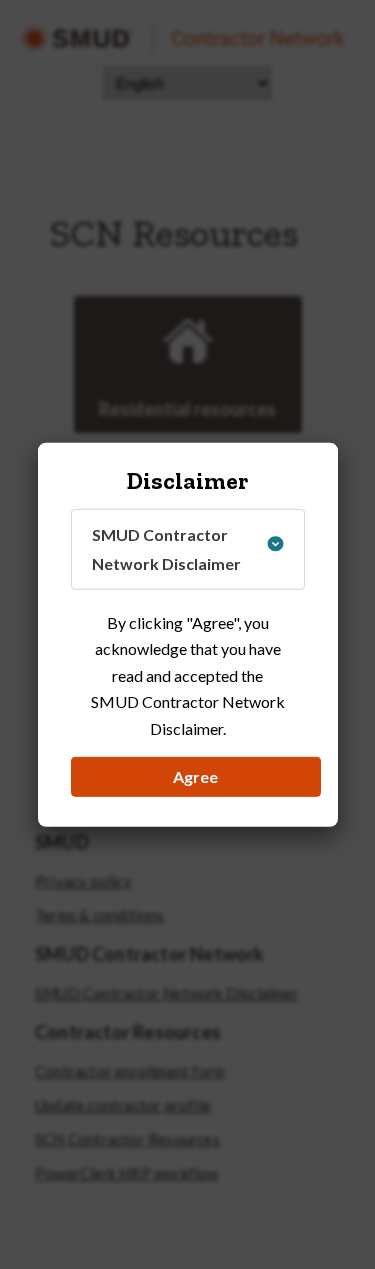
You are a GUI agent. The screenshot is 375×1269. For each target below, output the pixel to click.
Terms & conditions (100, 915)
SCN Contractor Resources (127, 1139)
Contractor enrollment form (130, 1071)
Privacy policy (83, 881)
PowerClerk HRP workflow (127, 1173)
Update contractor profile (123, 1105)
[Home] (182, 38)
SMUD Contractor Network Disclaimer (167, 993)
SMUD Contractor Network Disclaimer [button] (166, 548)
